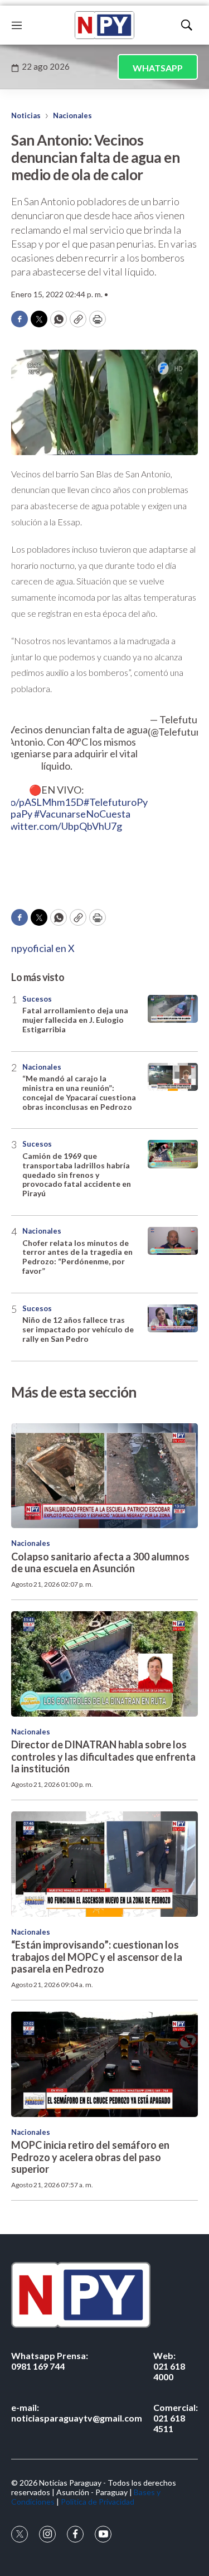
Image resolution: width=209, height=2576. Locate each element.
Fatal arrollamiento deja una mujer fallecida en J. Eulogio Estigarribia (75, 1020)
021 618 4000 (169, 2366)
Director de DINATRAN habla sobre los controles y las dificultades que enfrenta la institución (103, 1756)
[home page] (104, 25)
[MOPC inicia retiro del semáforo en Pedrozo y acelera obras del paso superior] (104, 2064)
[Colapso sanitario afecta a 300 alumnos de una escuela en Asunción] (104, 1476)
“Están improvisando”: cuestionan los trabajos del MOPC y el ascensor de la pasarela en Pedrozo (97, 1957)
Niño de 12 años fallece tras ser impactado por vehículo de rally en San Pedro (78, 1329)
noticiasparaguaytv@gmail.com (77, 2413)
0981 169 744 (50, 2361)
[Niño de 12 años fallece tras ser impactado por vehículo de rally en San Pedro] (173, 1319)
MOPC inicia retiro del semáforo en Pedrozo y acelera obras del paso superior (90, 2157)
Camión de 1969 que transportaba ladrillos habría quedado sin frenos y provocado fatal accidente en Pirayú (77, 1175)
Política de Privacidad (98, 2502)
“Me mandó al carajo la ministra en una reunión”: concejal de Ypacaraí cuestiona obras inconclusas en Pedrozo (79, 1092)
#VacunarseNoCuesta (82, 814)
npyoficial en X (43, 948)
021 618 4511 (176, 2418)
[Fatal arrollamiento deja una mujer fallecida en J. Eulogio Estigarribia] (173, 1009)
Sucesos (37, 999)
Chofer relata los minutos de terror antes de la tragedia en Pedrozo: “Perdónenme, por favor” (77, 1257)
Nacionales (72, 115)
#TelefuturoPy (116, 802)
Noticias (26, 115)
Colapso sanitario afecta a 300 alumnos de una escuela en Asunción (100, 1563)
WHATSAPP (158, 68)
